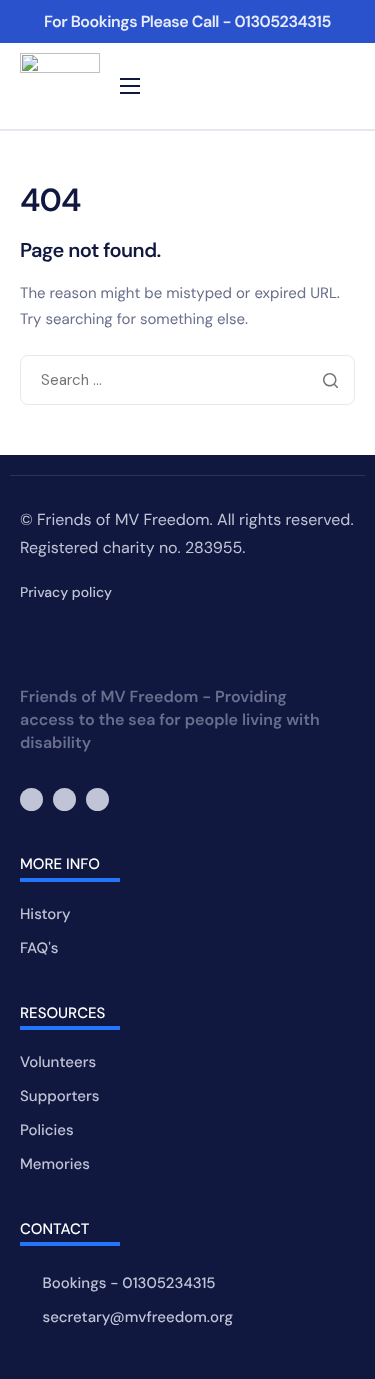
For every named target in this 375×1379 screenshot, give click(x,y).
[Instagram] (64, 799)
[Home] (60, 86)
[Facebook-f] (31, 799)
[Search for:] (187, 381)
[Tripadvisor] (97, 799)
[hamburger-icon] (130, 86)
